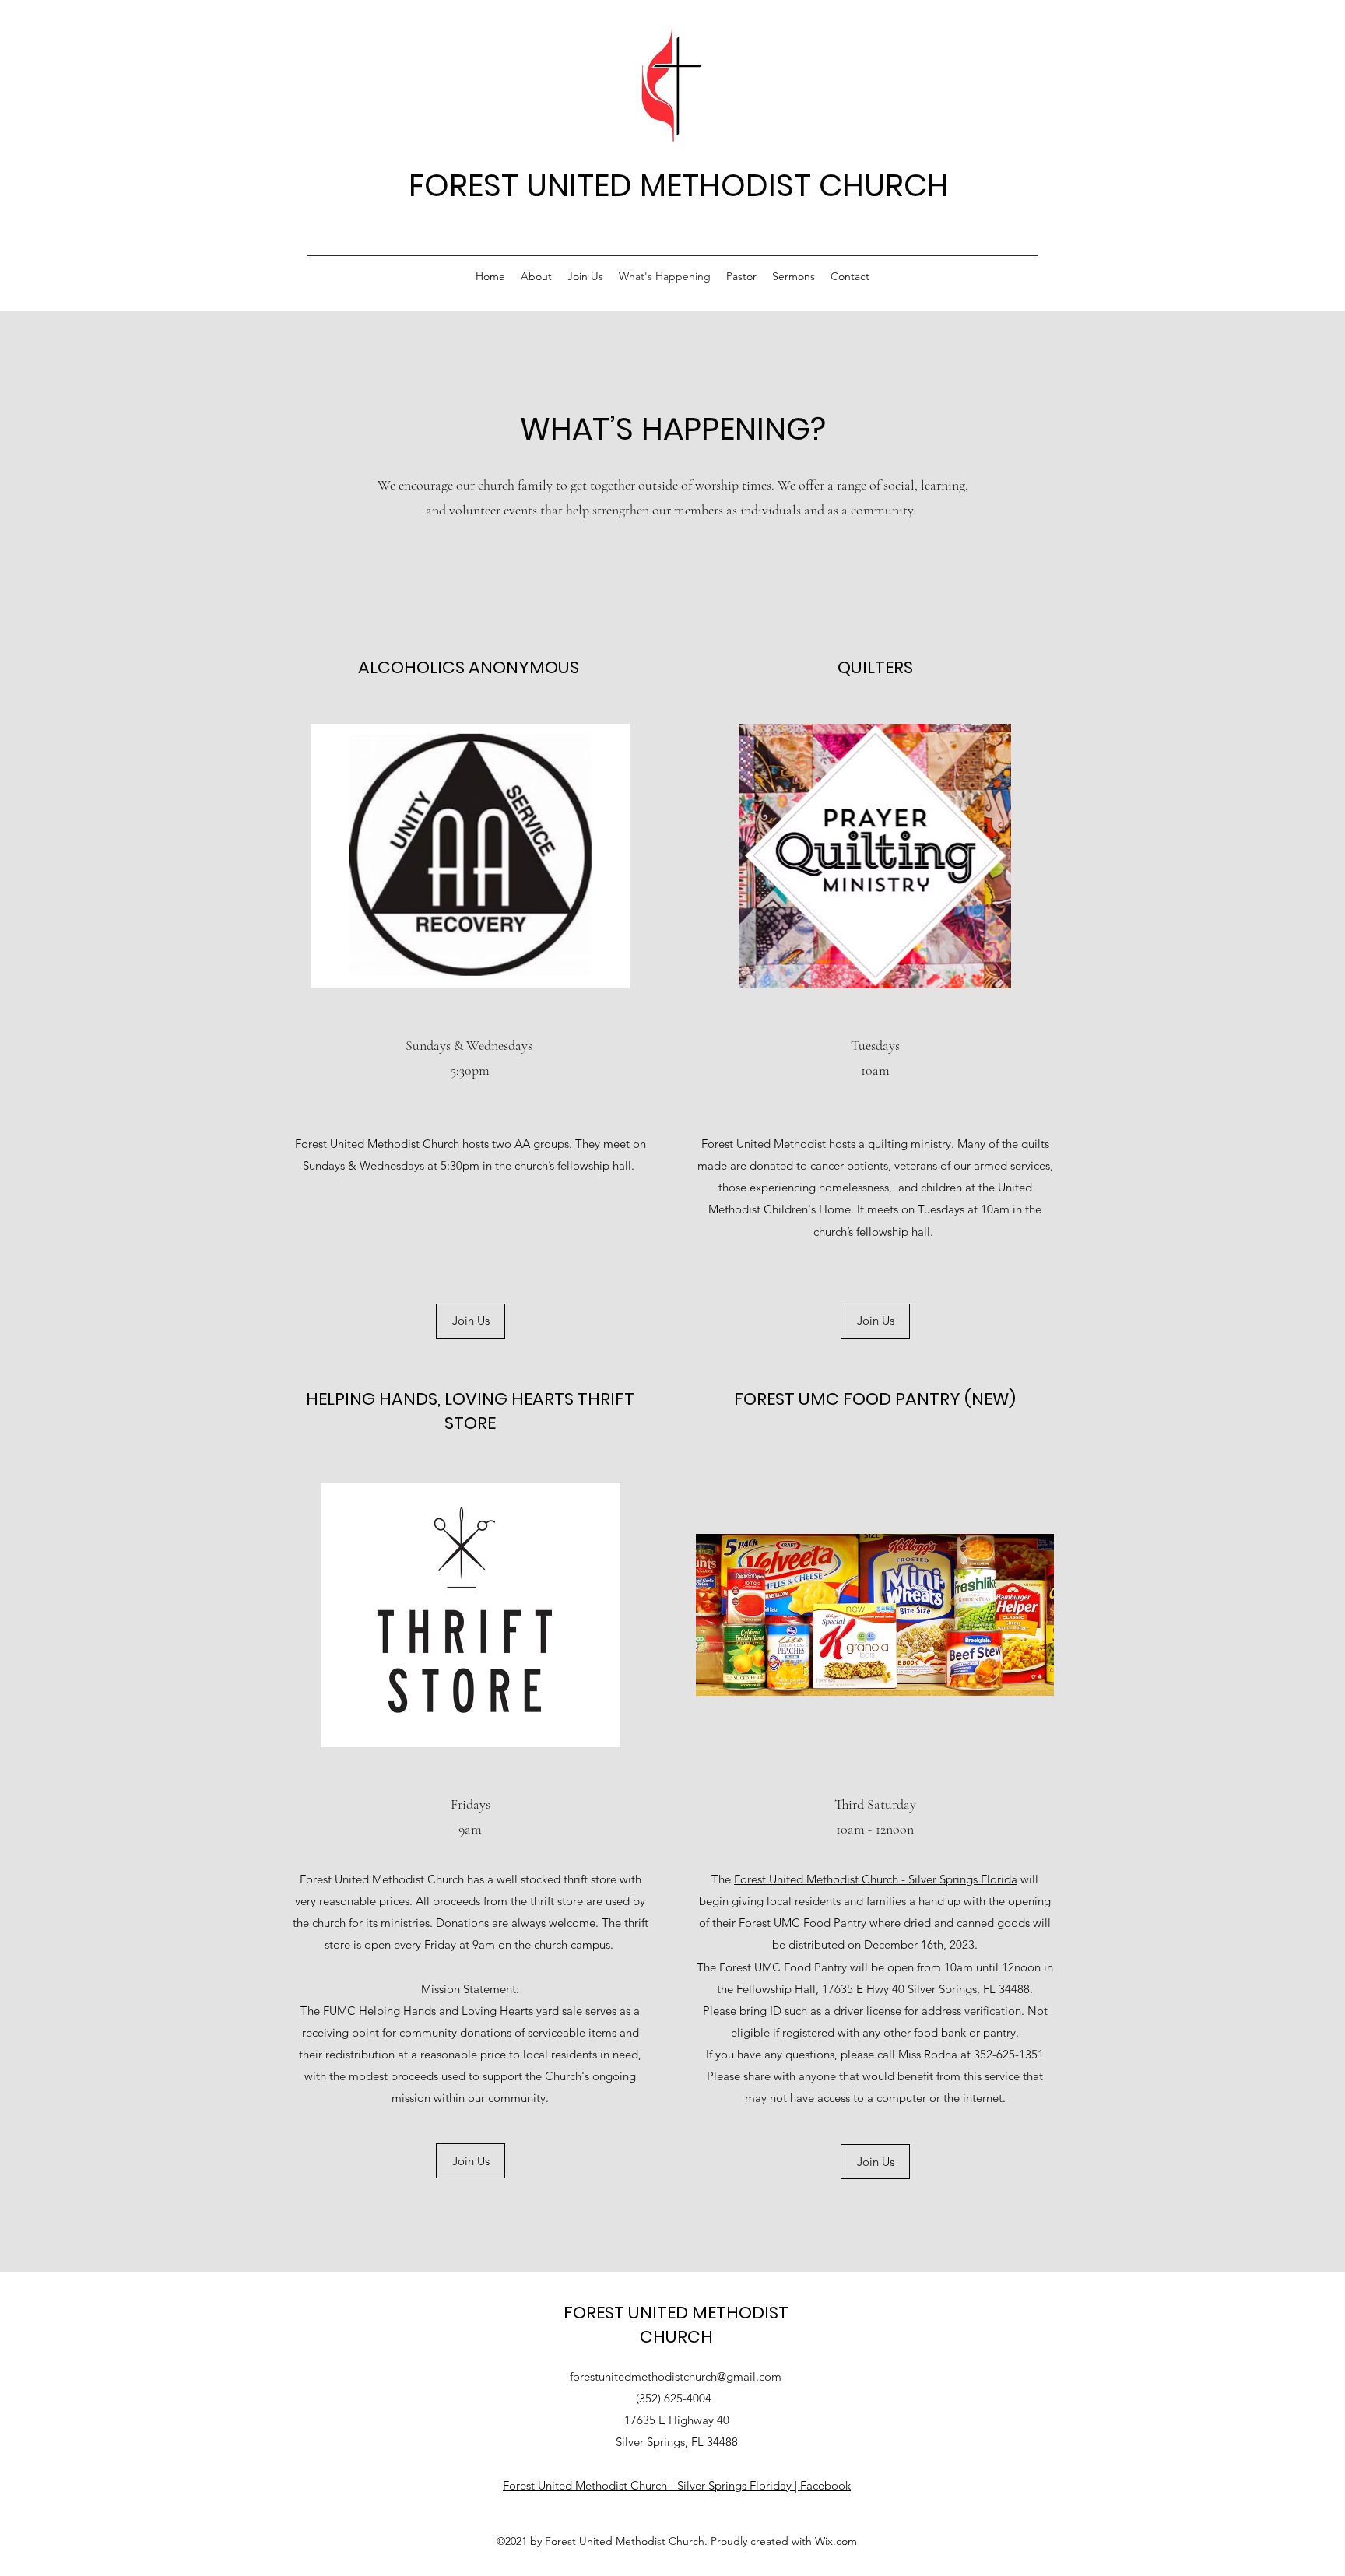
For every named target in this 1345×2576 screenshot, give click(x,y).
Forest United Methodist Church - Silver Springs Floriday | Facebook (677, 2485)
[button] (875, 2162)
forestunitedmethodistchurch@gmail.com (676, 2376)
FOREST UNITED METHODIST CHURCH (679, 185)
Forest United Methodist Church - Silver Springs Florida (876, 1879)
